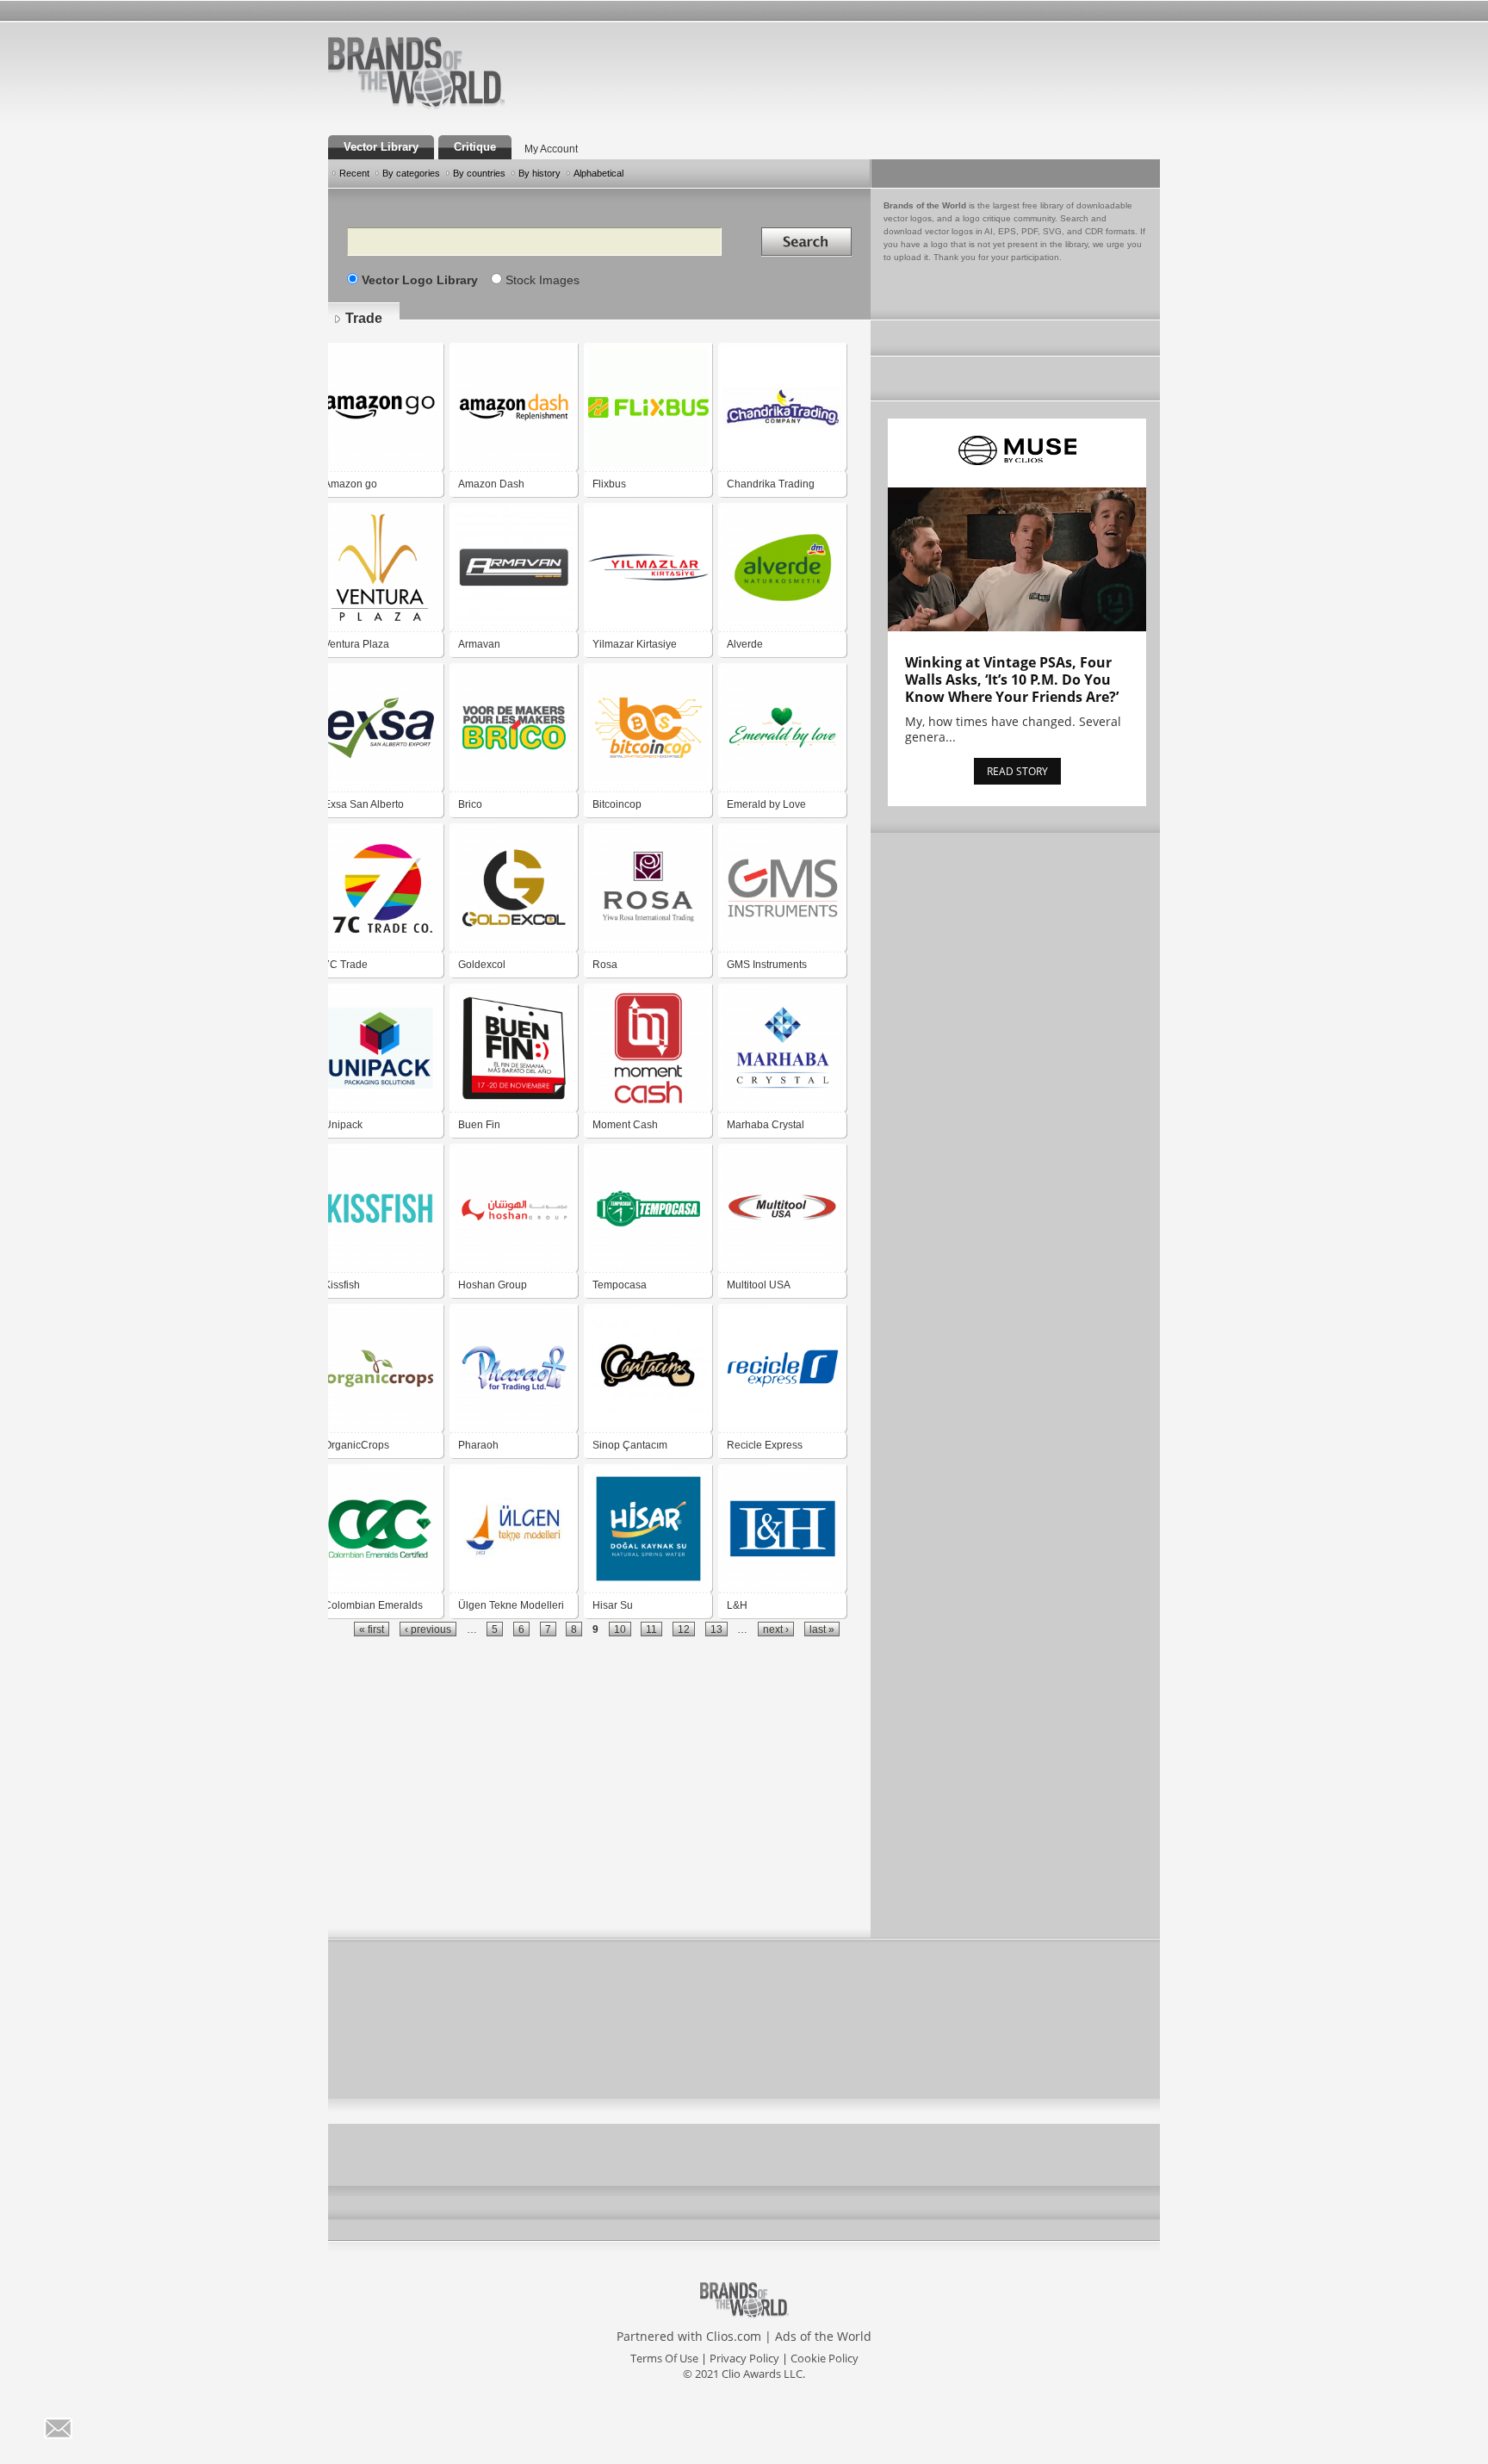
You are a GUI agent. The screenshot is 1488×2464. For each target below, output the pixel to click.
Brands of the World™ (416, 72)
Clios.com (734, 2336)
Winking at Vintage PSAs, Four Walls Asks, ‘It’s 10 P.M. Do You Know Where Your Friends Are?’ (1012, 680)
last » (822, 1629)
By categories (411, 173)
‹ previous (428, 1629)
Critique (475, 147)
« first (372, 1629)
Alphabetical (598, 173)
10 (620, 1629)
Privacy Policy (744, 2358)
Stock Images (542, 280)
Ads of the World (823, 2336)
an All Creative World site (472, 107)
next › (776, 1629)
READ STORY (1017, 771)
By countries (479, 173)
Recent (354, 173)
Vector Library (381, 147)
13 (716, 1629)
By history (539, 173)
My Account (551, 149)
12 (684, 1629)
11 (651, 1629)
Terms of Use (664, 2358)
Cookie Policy (825, 2358)
